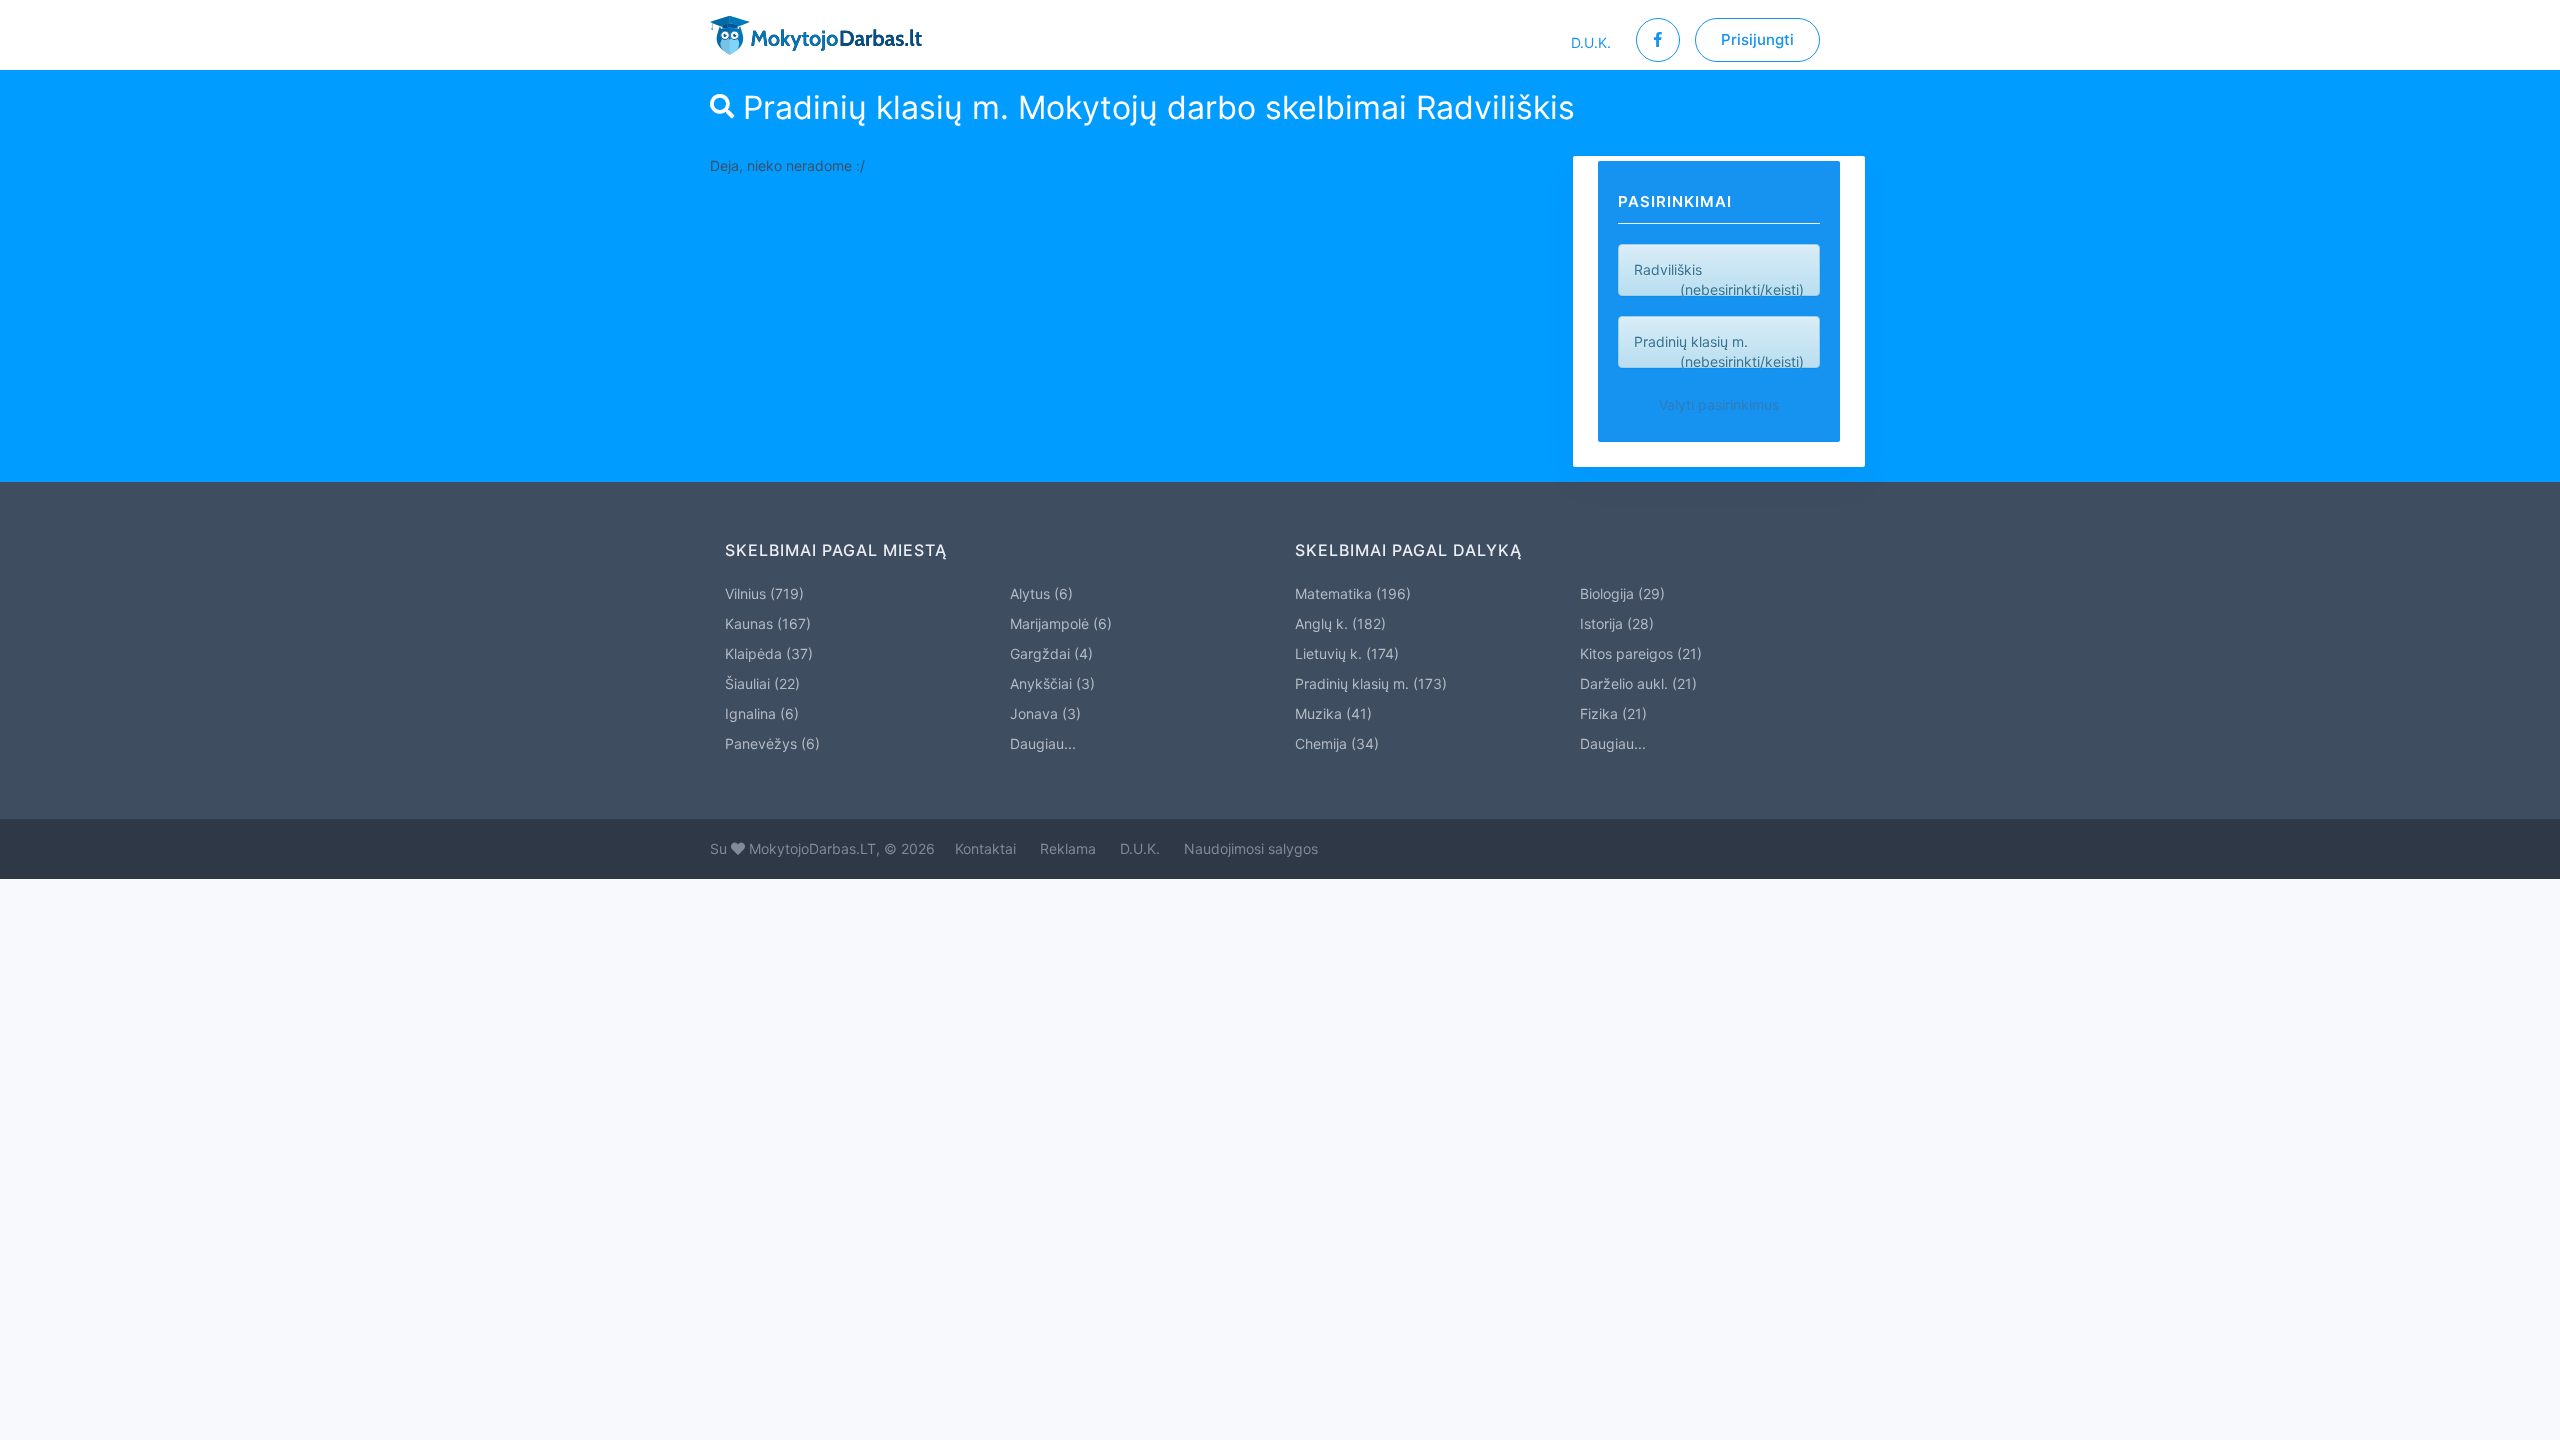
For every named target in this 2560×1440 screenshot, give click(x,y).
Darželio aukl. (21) (1638, 683)
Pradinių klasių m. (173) (1371, 683)
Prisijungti (1757, 39)
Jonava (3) (1045, 713)
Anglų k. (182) (1340, 623)
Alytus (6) (1041, 593)
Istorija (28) (1617, 623)
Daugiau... (1043, 743)
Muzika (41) (1333, 713)
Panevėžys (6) (772, 743)
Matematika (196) (1353, 593)
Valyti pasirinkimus (1719, 404)
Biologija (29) (1622, 593)
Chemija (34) (1337, 743)
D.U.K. (1591, 42)
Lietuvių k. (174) (1347, 653)
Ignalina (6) (762, 713)
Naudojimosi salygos (1251, 848)
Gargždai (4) (1051, 653)
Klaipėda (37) (769, 653)
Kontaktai (985, 848)
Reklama (1068, 848)
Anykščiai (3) (1052, 683)
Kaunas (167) (768, 623)
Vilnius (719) (764, 593)
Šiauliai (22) (762, 683)
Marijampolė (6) (1061, 623)
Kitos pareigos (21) (1641, 653)
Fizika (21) (1613, 713)
